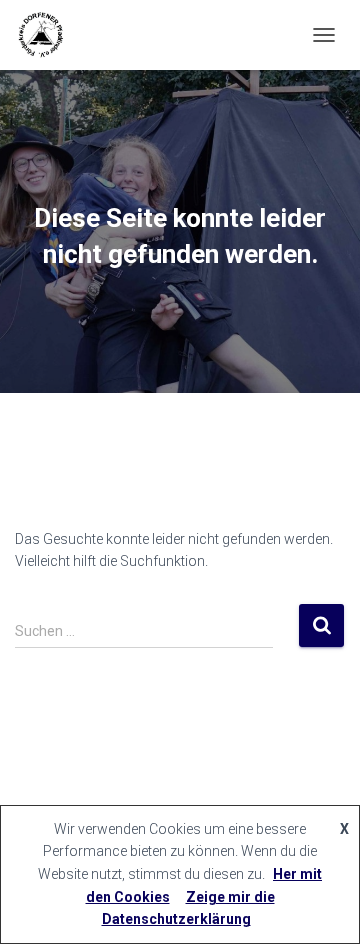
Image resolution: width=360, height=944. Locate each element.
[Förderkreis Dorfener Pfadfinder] (47, 35)
